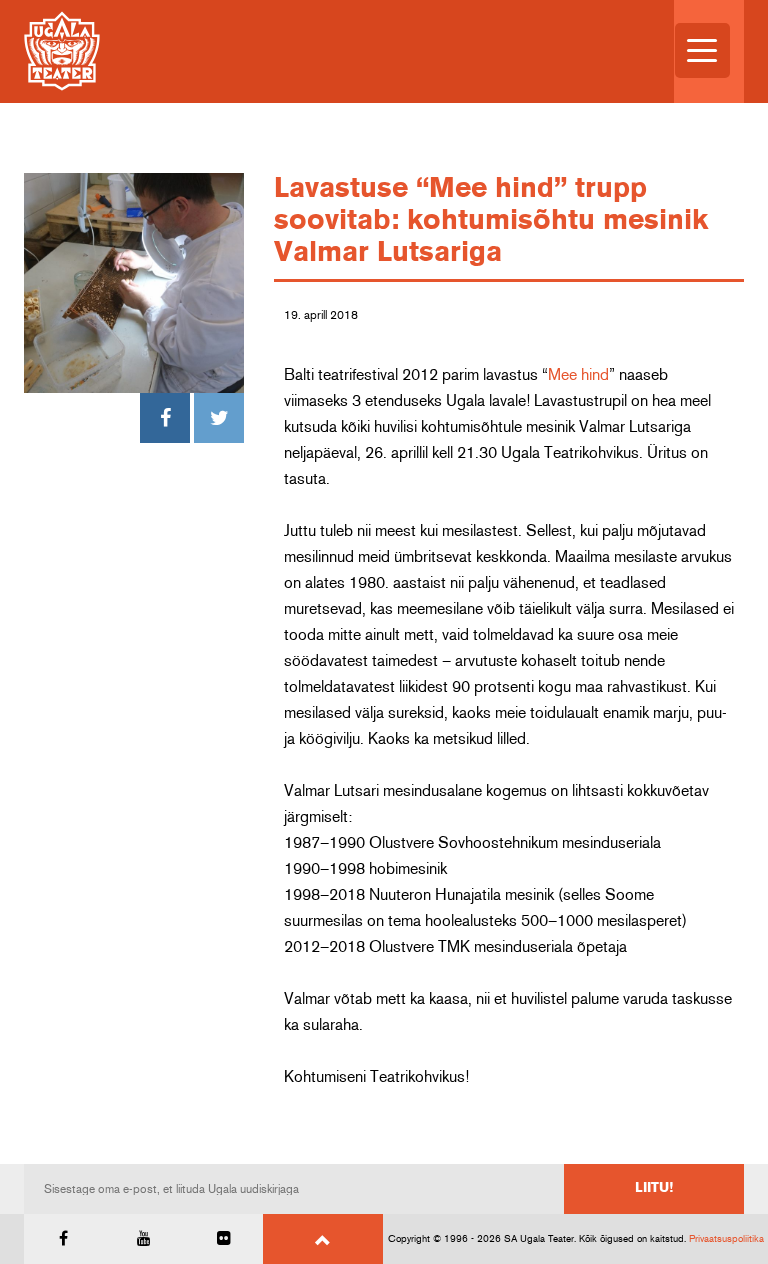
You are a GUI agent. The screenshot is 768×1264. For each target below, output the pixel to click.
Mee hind (578, 375)
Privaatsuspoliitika (726, 1239)
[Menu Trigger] (702, 50)
